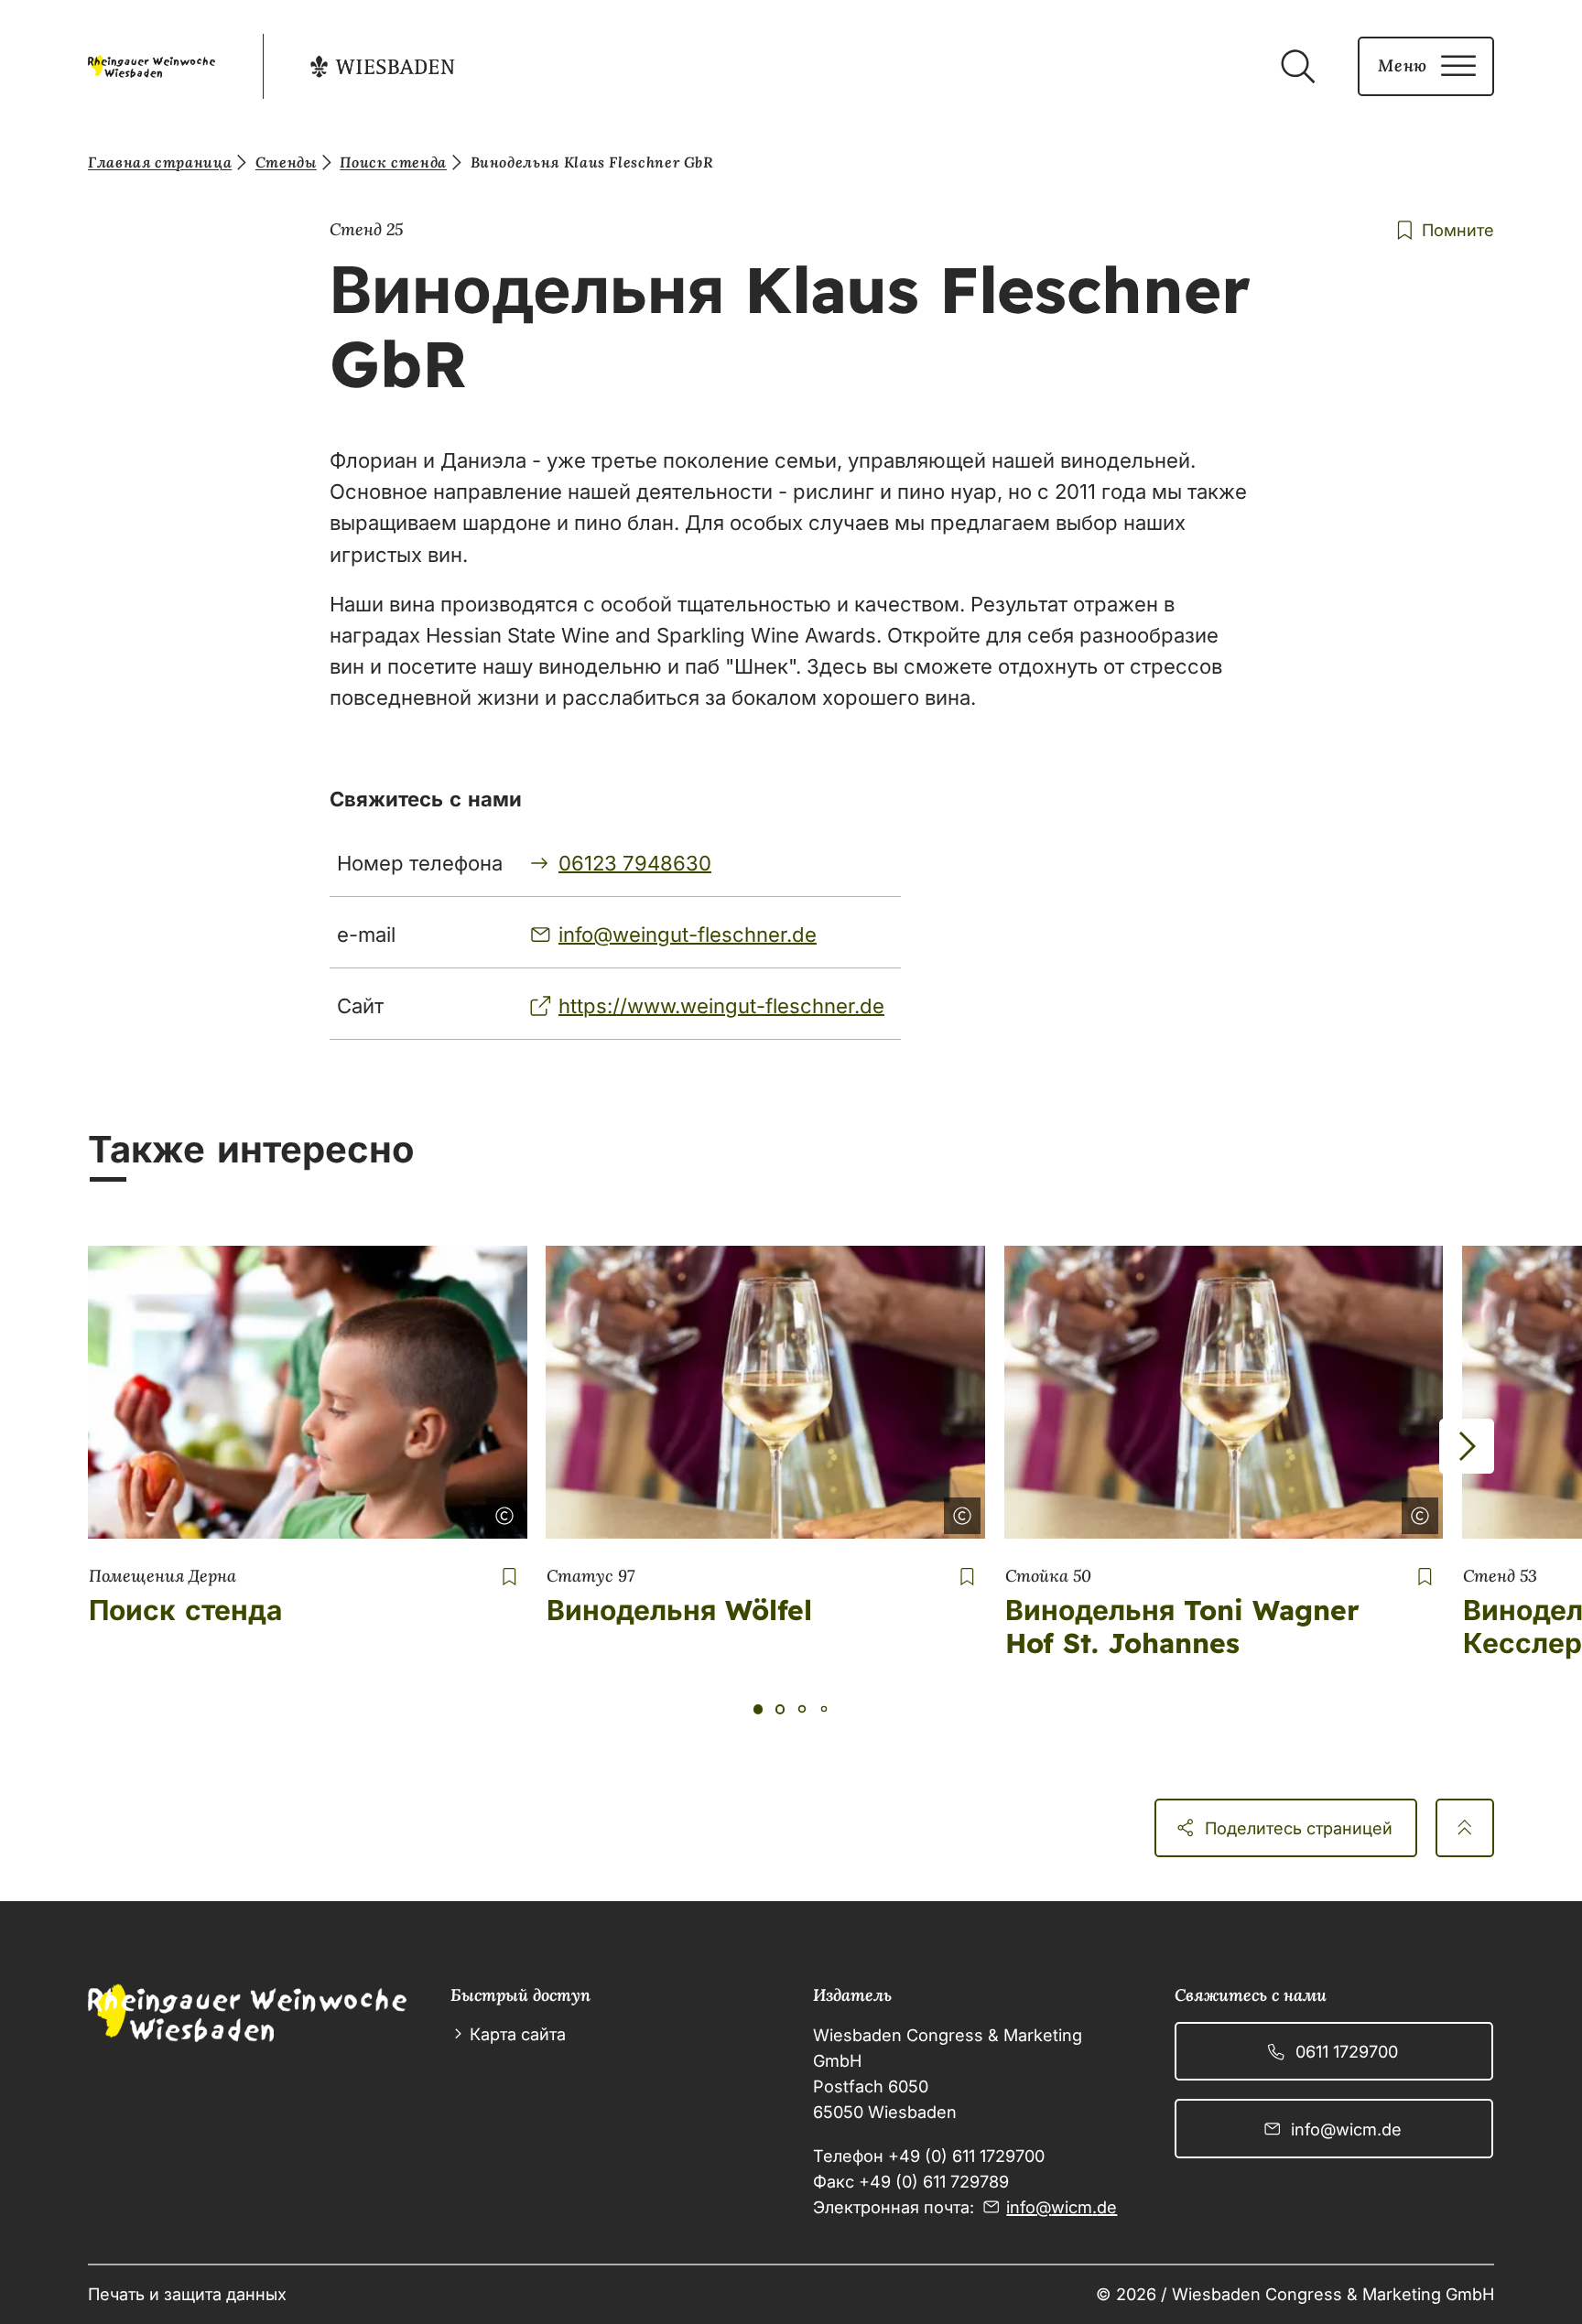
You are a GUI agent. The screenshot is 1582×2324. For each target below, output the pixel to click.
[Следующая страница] (1467, 1446)
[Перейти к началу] (1465, 1828)
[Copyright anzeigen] (501, 1512)
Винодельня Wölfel (679, 1610)
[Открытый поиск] (1297, 67)
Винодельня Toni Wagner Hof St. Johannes (1182, 1627)
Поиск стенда (185, 1610)
